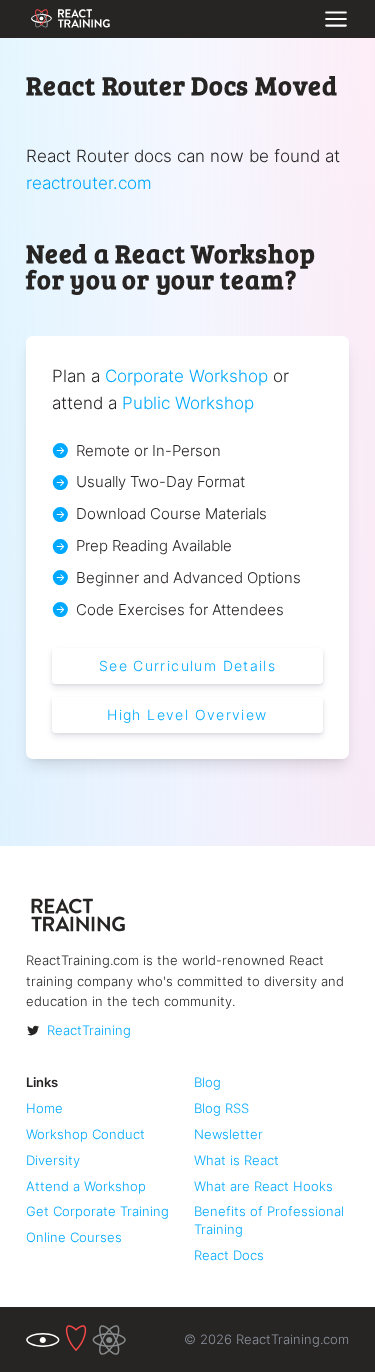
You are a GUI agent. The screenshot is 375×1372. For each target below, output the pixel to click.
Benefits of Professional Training (269, 1219)
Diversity (53, 1160)
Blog (207, 1082)
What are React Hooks (263, 1186)
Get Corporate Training (97, 1211)
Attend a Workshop (86, 1186)
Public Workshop (188, 402)
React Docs (229, 1255)
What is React (236, 1160)
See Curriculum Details (188, 666)
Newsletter (228, 1134)
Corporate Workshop (186, 375)
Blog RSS (221, 1108)
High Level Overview (187, 715)
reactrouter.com (89, 182)
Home (44, 1108)
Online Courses (74, 1237)
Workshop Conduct (85, 1134)
